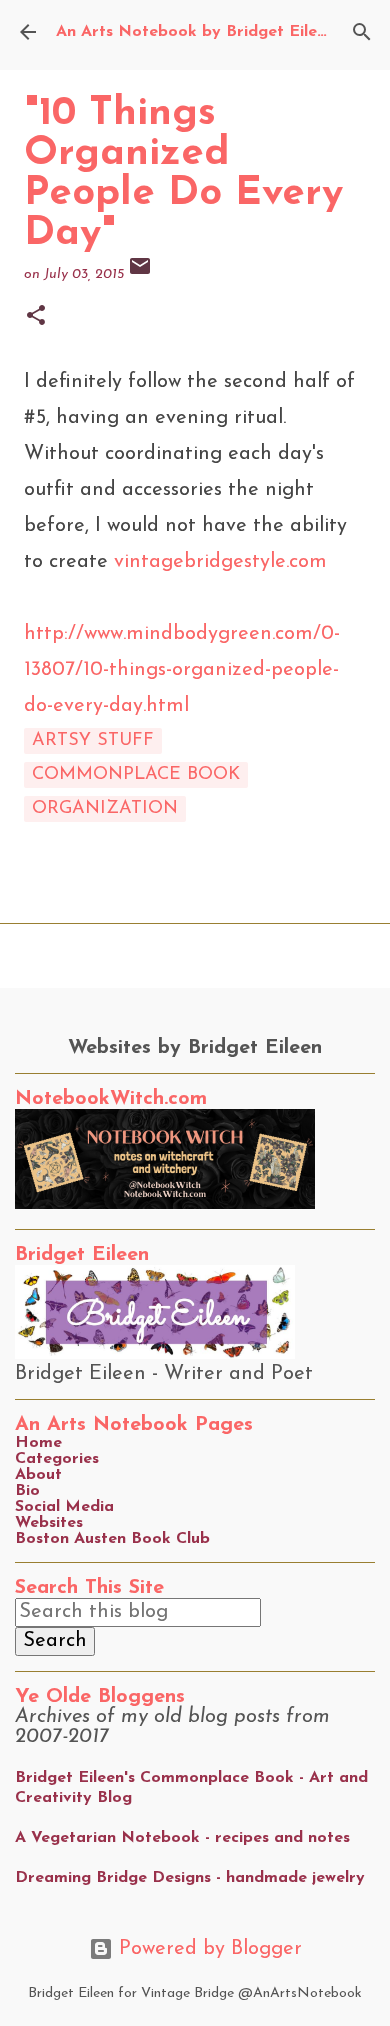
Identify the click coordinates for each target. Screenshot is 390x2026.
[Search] (362, 32)
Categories (57, 1459)
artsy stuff (93, 741)
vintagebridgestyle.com (220, 562)
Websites (49, 1523)
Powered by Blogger (207, 1949)
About (38, 1475)
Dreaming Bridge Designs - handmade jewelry (190, 1878)
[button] (36, 317)
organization (105, 809)
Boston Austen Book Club (112, 1539)
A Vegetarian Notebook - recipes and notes (182, 1838)
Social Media (64, 1507)
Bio (27, 1491)
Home (38, 1443)
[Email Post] (140, 274)
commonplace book (136, 775)
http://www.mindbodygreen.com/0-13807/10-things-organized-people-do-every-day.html (182, 670)
